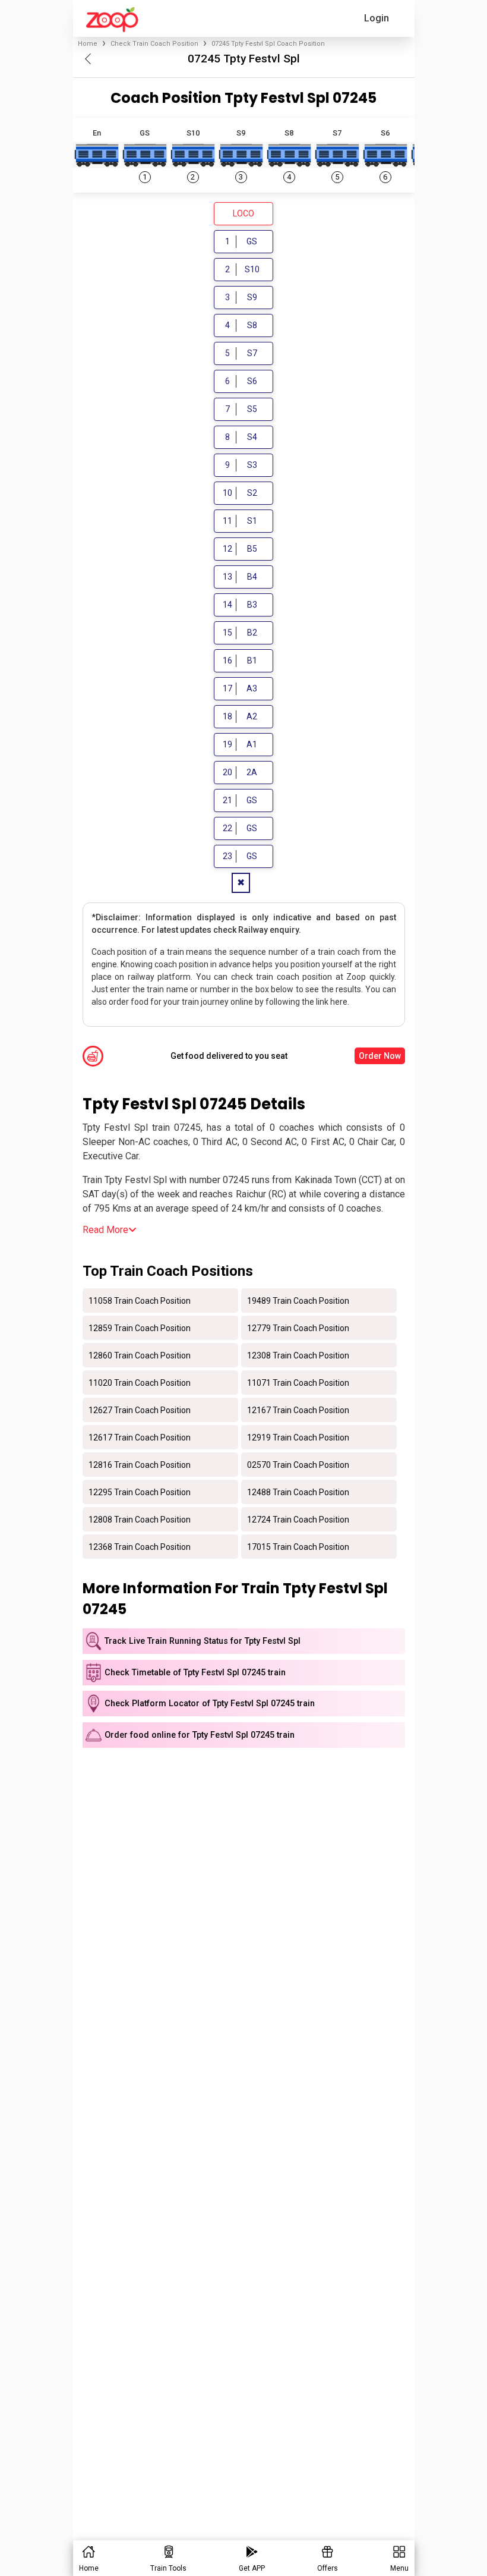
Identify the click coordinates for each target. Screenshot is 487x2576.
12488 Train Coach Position (298, 1492)
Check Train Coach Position (154, 44)
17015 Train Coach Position (298, 1546)
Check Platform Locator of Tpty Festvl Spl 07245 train (210, 1704)
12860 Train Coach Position (140, 1355)
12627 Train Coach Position (140, 1410)
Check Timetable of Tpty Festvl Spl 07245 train (195, 1673)
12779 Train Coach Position (298, 1328)
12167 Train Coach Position (298, 1410)
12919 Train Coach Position (298, 1437)
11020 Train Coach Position (140, 1382)
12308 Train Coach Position (298, 1355)
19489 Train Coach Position (298, 1300)
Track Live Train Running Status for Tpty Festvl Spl (203, 1641)
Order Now (380, 1056)
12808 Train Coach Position (140, 1519)
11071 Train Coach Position (298, 1382)
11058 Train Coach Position (140, 1300)
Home (88, 44)
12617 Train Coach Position (140, 1437)
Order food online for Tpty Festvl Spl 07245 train (200, 1735)
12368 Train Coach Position (140, 1546)
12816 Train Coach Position (140, 1464)
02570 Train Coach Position (298, 1464)
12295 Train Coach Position (140, 1492)
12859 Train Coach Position (140, 1328)
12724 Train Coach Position (298, 1519)
